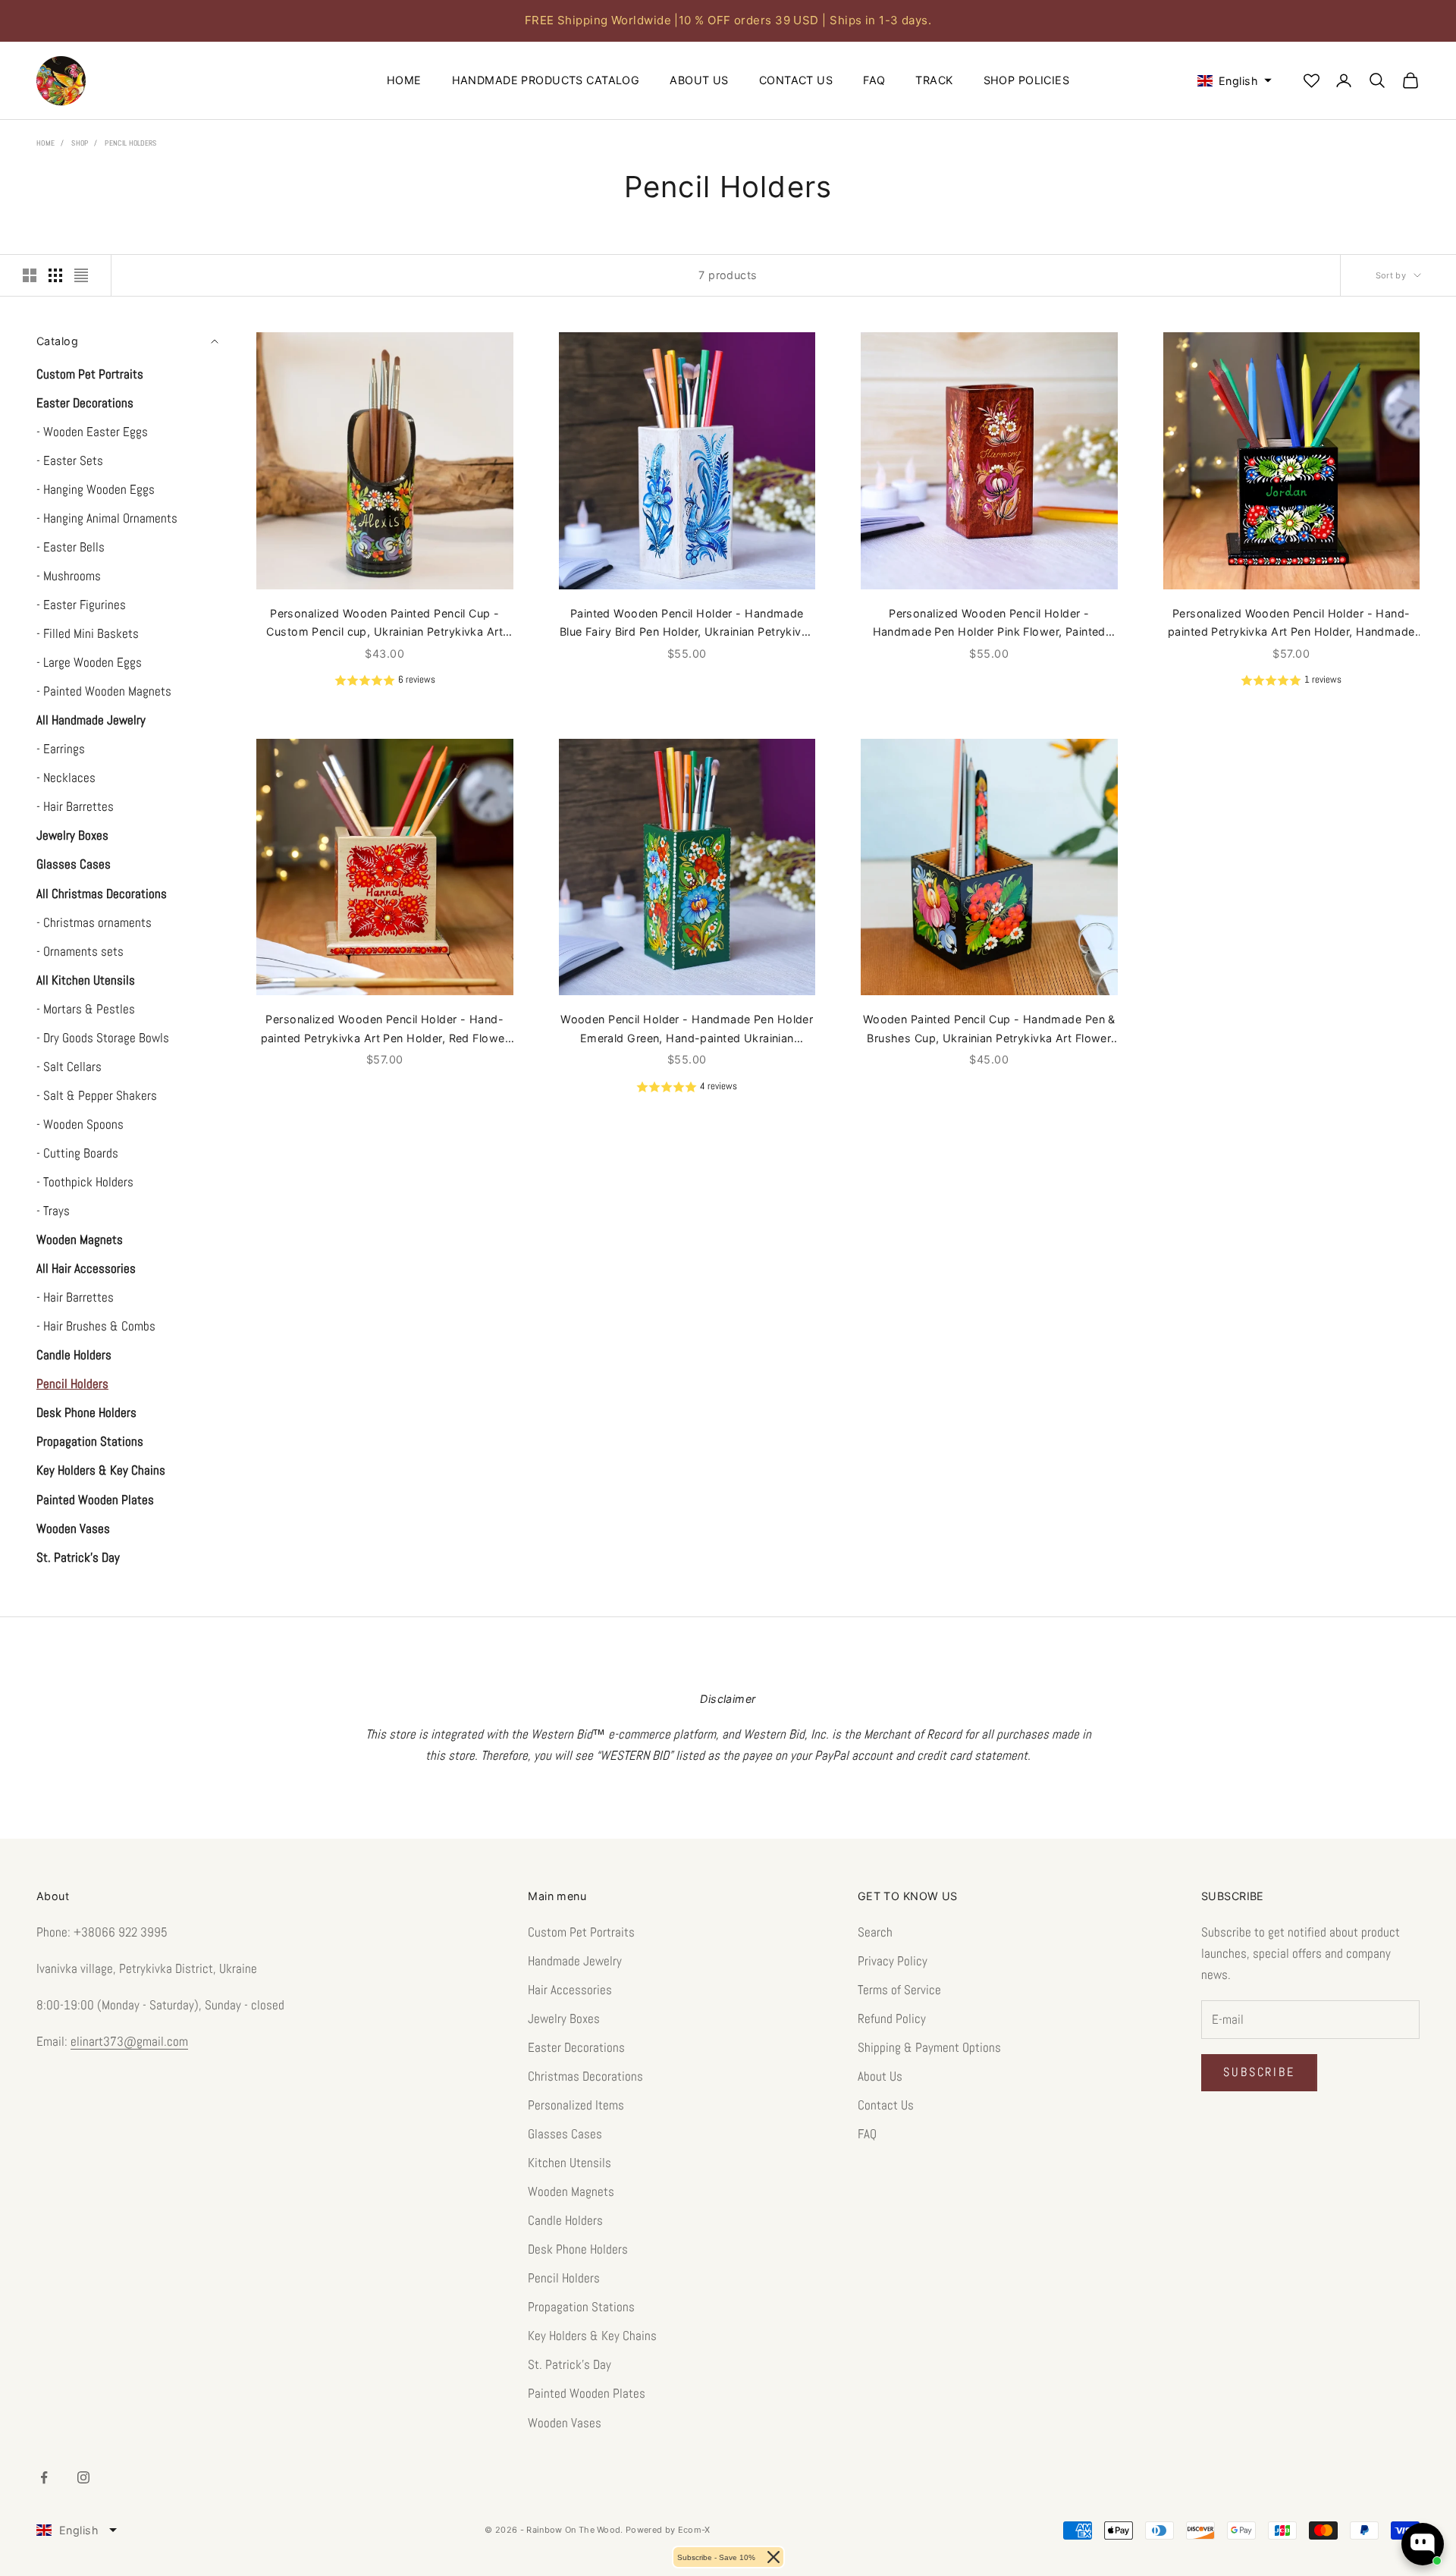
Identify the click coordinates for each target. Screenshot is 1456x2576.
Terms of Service (899, 1990)
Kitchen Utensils (570, 2163)
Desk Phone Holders (578, 2249)
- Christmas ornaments (94, 922)
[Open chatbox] (1423, 2544)
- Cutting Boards (77, 1153)
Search (875, 1932)
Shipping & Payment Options (929, 2047)
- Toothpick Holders (85, 1182)
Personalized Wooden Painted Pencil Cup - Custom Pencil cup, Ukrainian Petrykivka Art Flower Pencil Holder (384, 624)
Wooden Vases (565, 2423)
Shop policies (1027, 80)
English (79, 2530)
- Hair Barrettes (75, 806)
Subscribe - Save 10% (716, 2557)
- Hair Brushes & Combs (96, 1326)
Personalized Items (576, 2105)
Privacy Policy (893, 1961)
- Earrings (61, 749)
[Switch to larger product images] (30, 275)
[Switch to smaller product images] (55, 275)
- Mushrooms (69, 576)
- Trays (53, 1211)
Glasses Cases (565, 2134)
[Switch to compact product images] (81, 275)
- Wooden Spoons (80, 1124)
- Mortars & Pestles (86, 1009)
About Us (699, 80)
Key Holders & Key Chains (592, 2336)
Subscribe (1259, 2072)
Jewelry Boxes (564, 2018)
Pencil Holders (130, 143)
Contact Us (796, 80)
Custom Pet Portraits (581, 1932)
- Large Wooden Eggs (89, 662)
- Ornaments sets (80, 951)
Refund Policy (892, 2018)
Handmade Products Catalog (546, 80)
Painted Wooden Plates (587, 2393)
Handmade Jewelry (575, 1961)
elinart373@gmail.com (129, 2041)
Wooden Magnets (571, 2191)
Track (934, 80)
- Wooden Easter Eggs (92, 432)
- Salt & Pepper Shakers (97, 1095)
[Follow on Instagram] (83, 2477)
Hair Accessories (570, 1990)
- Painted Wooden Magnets (104, 691)
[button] (1228, 81)
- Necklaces (66, 778)
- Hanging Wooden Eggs (96, 489)
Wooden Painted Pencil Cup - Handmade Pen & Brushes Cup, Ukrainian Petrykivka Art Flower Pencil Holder (989, 1030)
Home (404, 80)
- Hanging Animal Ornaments (107, 518)
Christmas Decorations (585, 2076)
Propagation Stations (581, 2307)
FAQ (874, 80)
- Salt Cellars (69, 1067)
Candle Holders (565, 2220)
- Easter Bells (71, 547)
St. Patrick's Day (570, 2364)
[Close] (773, 2557)
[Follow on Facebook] (44, 2477)
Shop (80, 143)
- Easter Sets (70, 460)
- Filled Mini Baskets (88, 633)
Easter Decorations (576, 2047)
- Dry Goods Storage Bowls (103, 1038)
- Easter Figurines (81, 605)
